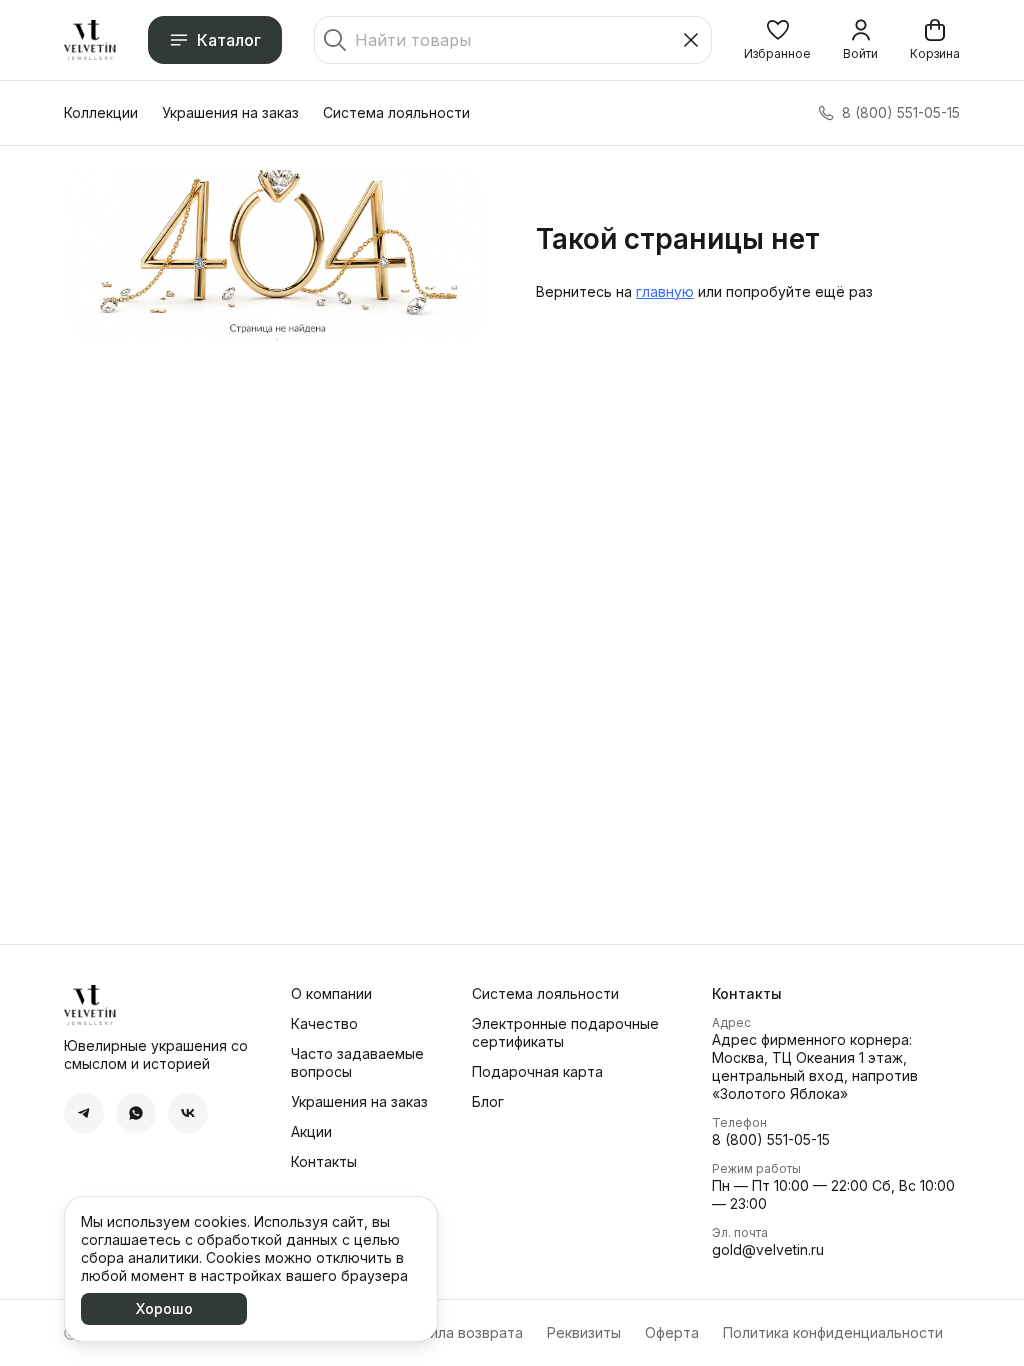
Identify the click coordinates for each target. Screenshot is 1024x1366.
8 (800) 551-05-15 (771, 1139)
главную (665, 291)
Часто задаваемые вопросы (357, 1062)
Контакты (324, 1161)
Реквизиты (584, 1332)
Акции (311, 1131)
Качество (324, 1023)
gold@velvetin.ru (768, 1249)
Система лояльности (396, 112)
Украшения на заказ (230, 112)
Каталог (229, 40)
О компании (331, 993)
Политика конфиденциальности (833, 1332)
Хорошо (164, 1308)
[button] (777, 40)
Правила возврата (459, 1332)
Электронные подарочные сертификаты (565, 1032)
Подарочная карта (537, 1071)
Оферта (672, 1332)
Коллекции (101, 112)
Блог (488, 1101)
